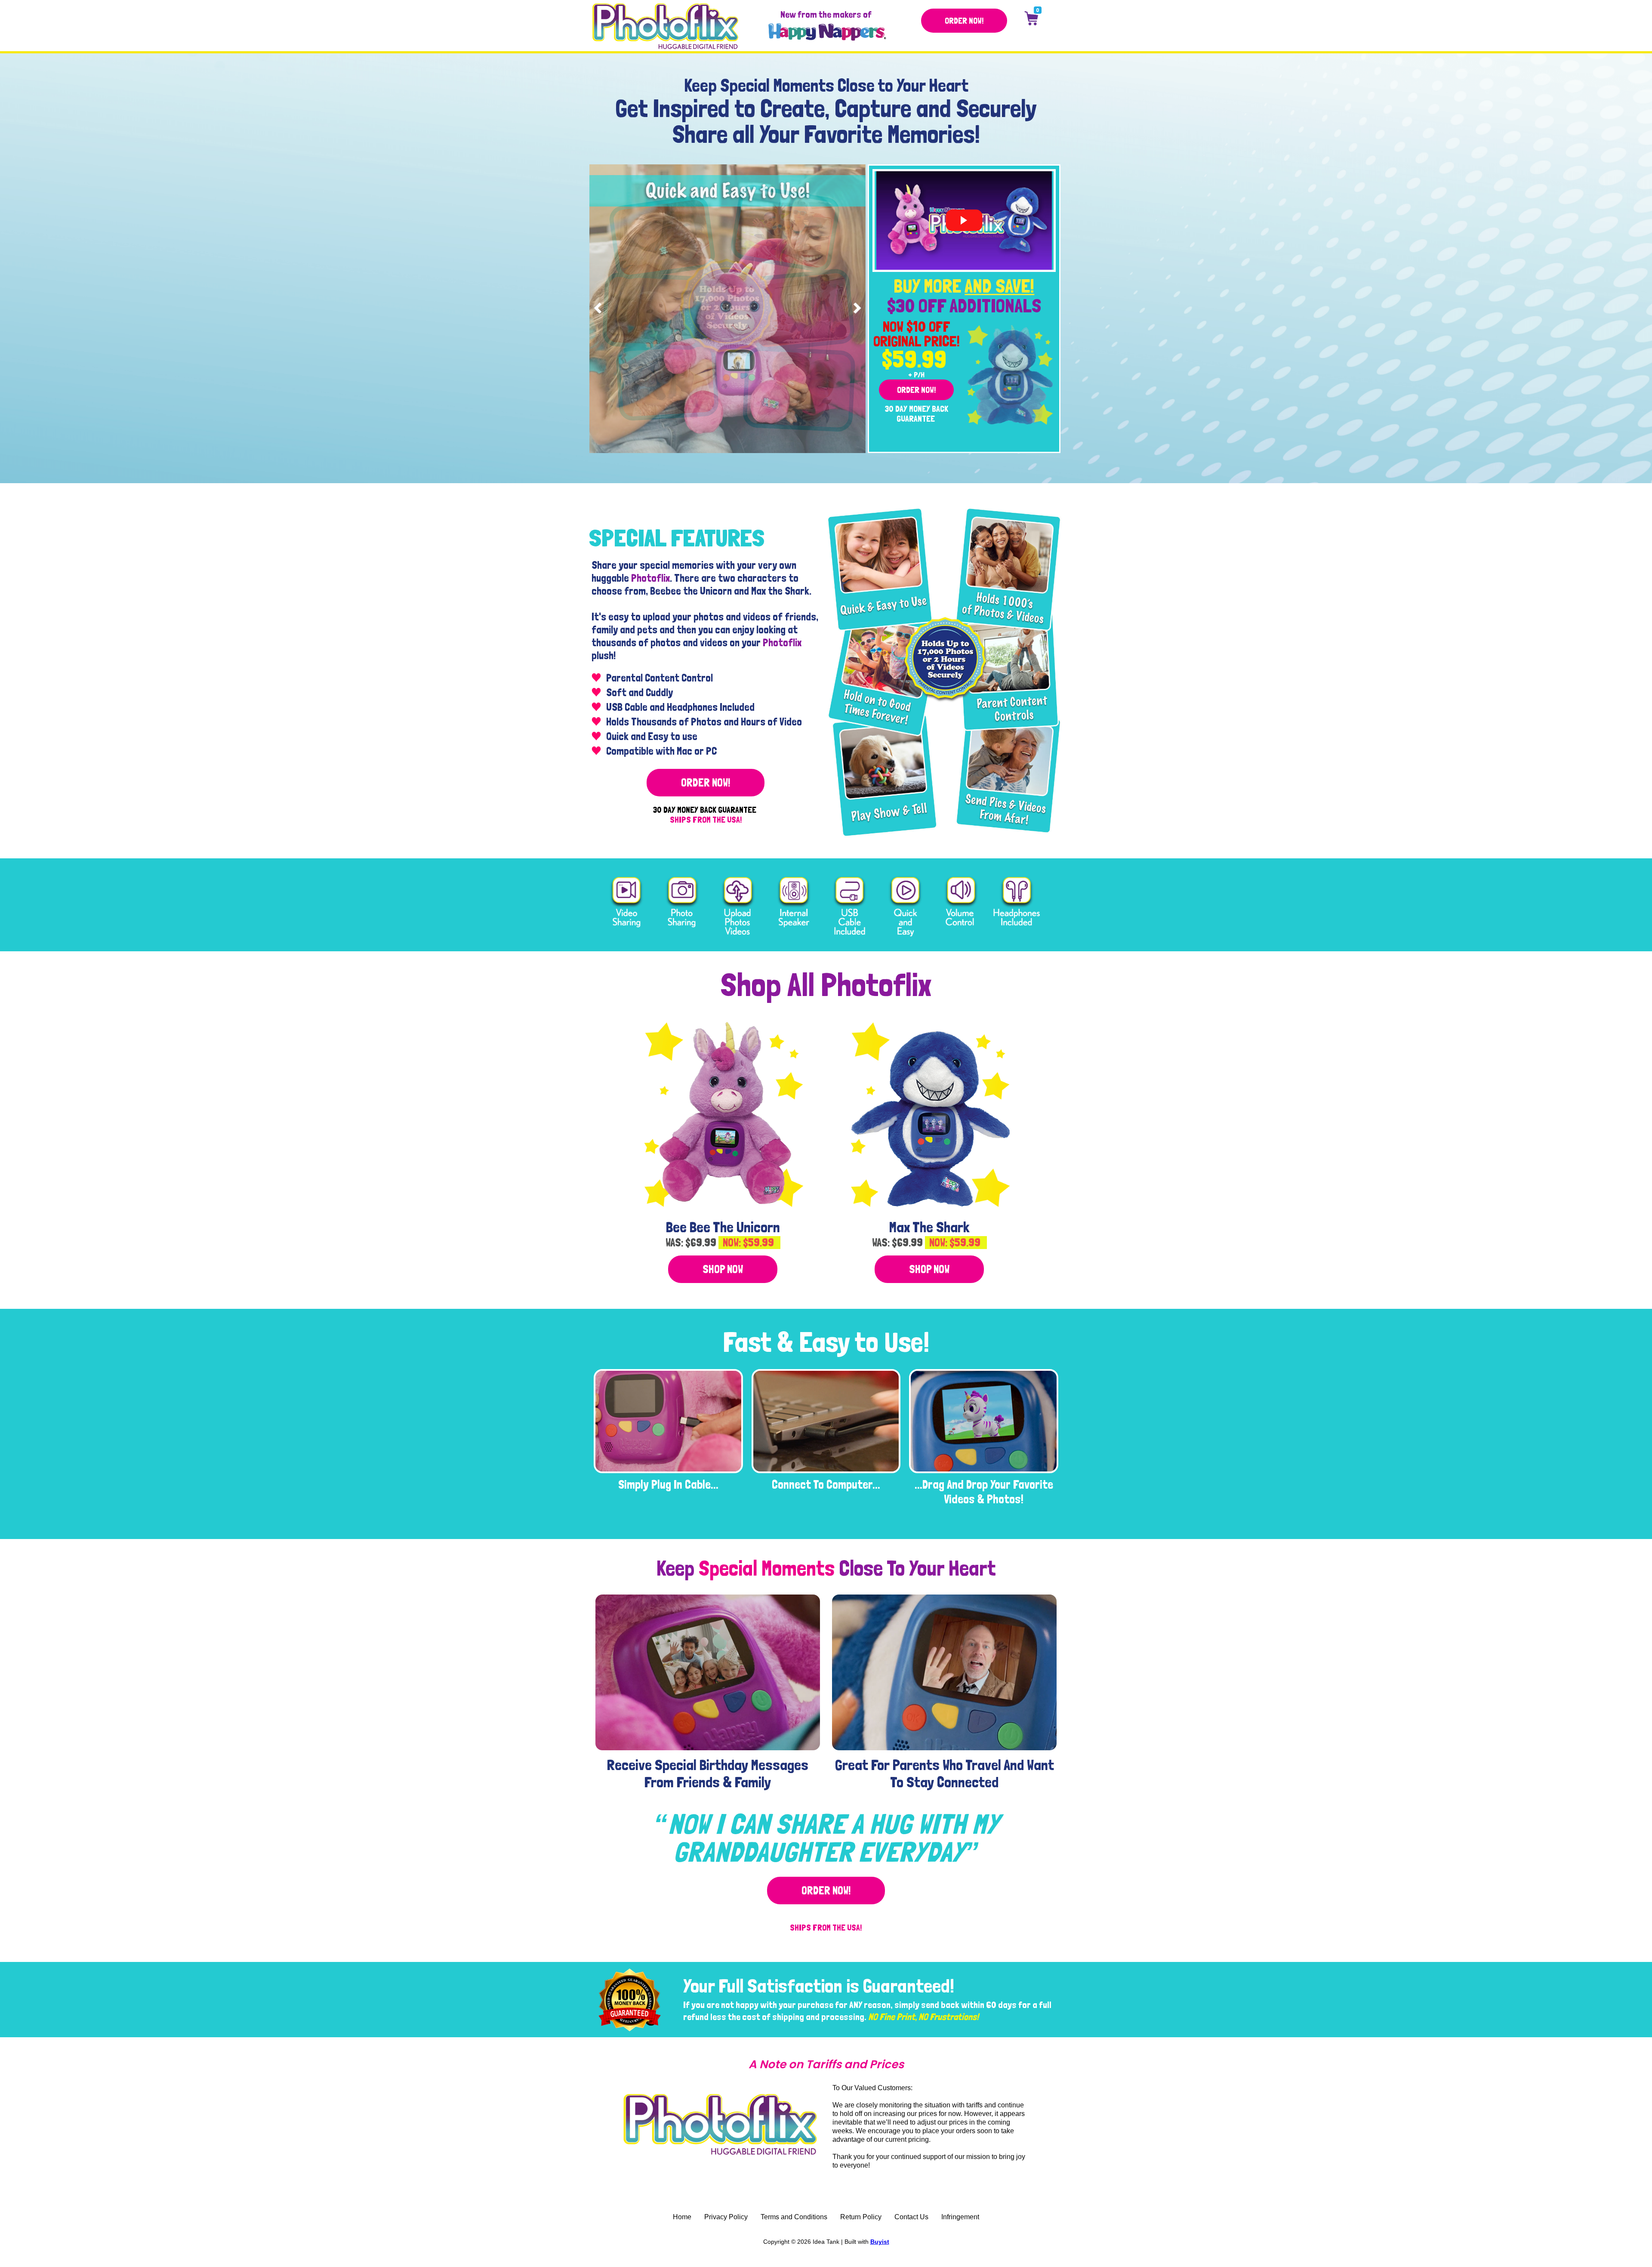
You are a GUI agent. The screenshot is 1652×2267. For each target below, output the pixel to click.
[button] (964, 21)
